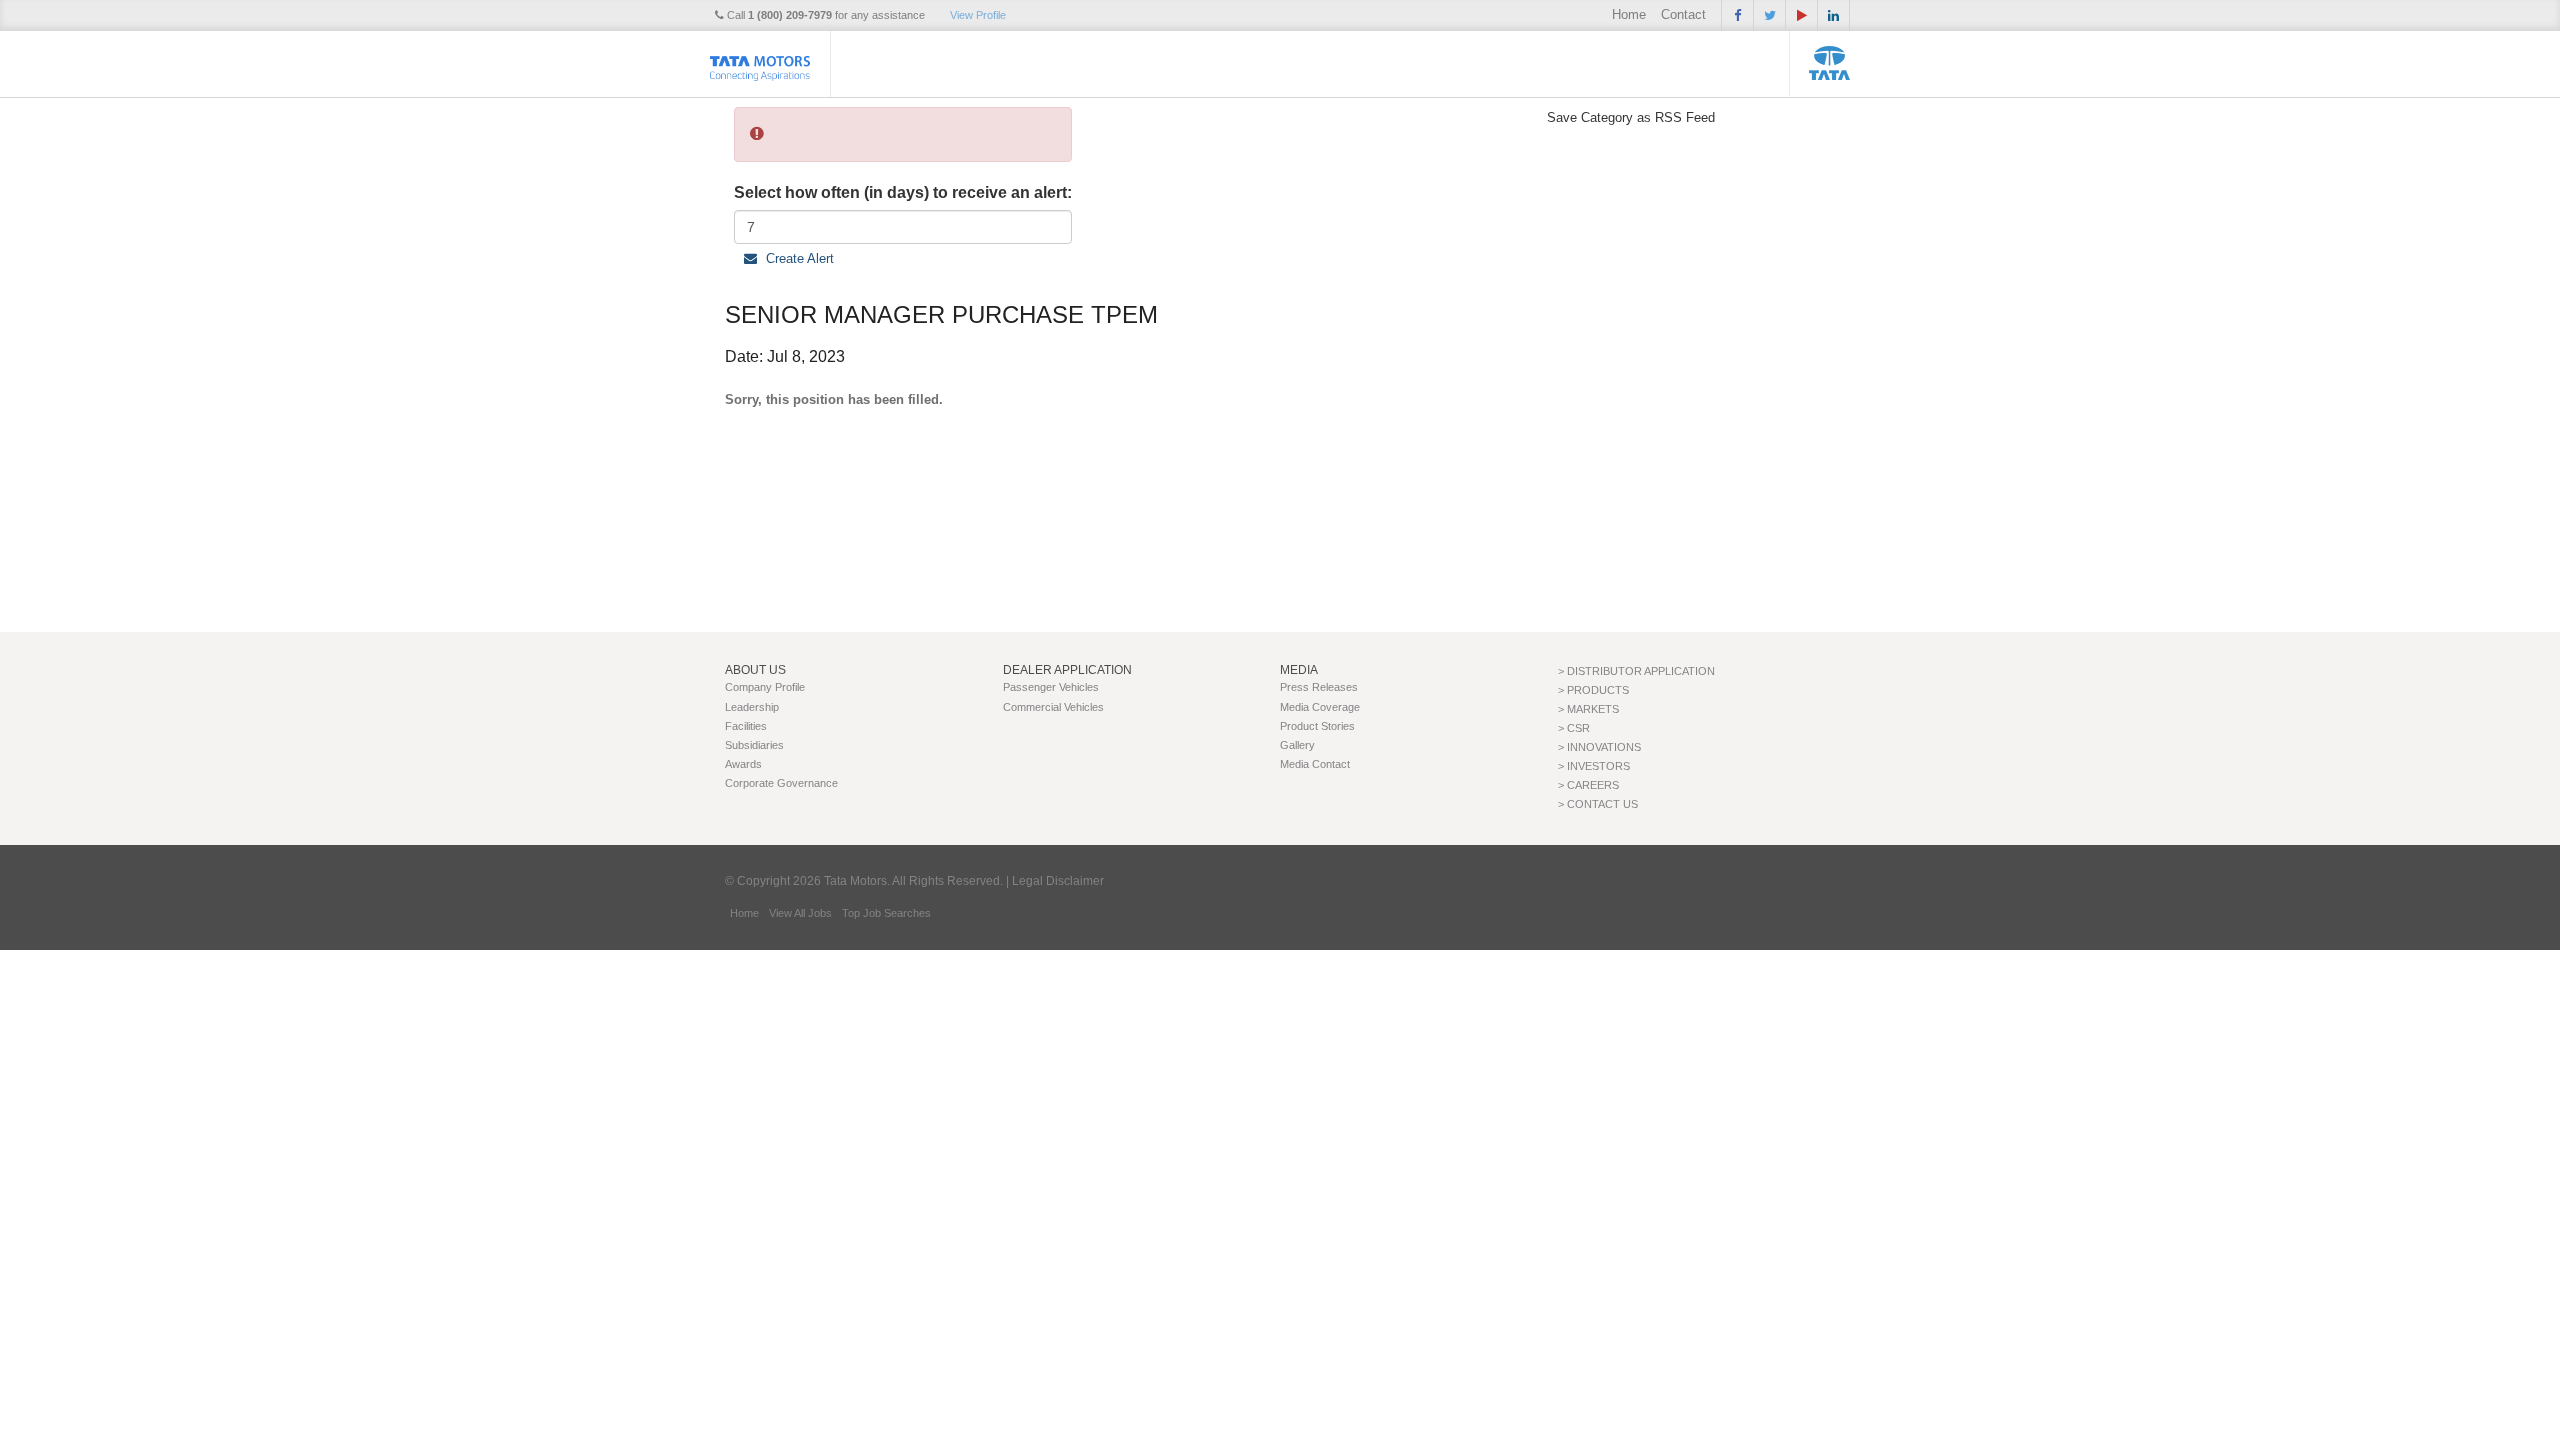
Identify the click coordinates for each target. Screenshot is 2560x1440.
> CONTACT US (1598, 804)
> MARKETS (1588, 709)
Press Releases (1319, 687)
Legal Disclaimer (1058, 881)
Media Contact (1315, 764)
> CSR (1574, 728)
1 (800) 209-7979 (790, 15)
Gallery (1297, 745)
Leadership (752, 707)
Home (1629, 14)
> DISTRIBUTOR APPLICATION (1636, 671)
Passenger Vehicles (1051, 687)
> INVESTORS (1594, 766)
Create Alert (798, 258)
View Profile (978, 15)
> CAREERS (1588, 785)
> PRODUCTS (1593, 690)
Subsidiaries (754, 745)
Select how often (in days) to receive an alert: (903, 192)
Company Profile (765, 687)
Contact (1683, 14)
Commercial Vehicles (1053, 707)
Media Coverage (1320, 707)
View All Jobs (800, 913)
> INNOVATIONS (1599, 747)
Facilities (746, 726)
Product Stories (1317, 726)
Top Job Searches (886, 913)
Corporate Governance (781, 783)
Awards (743, 764)
